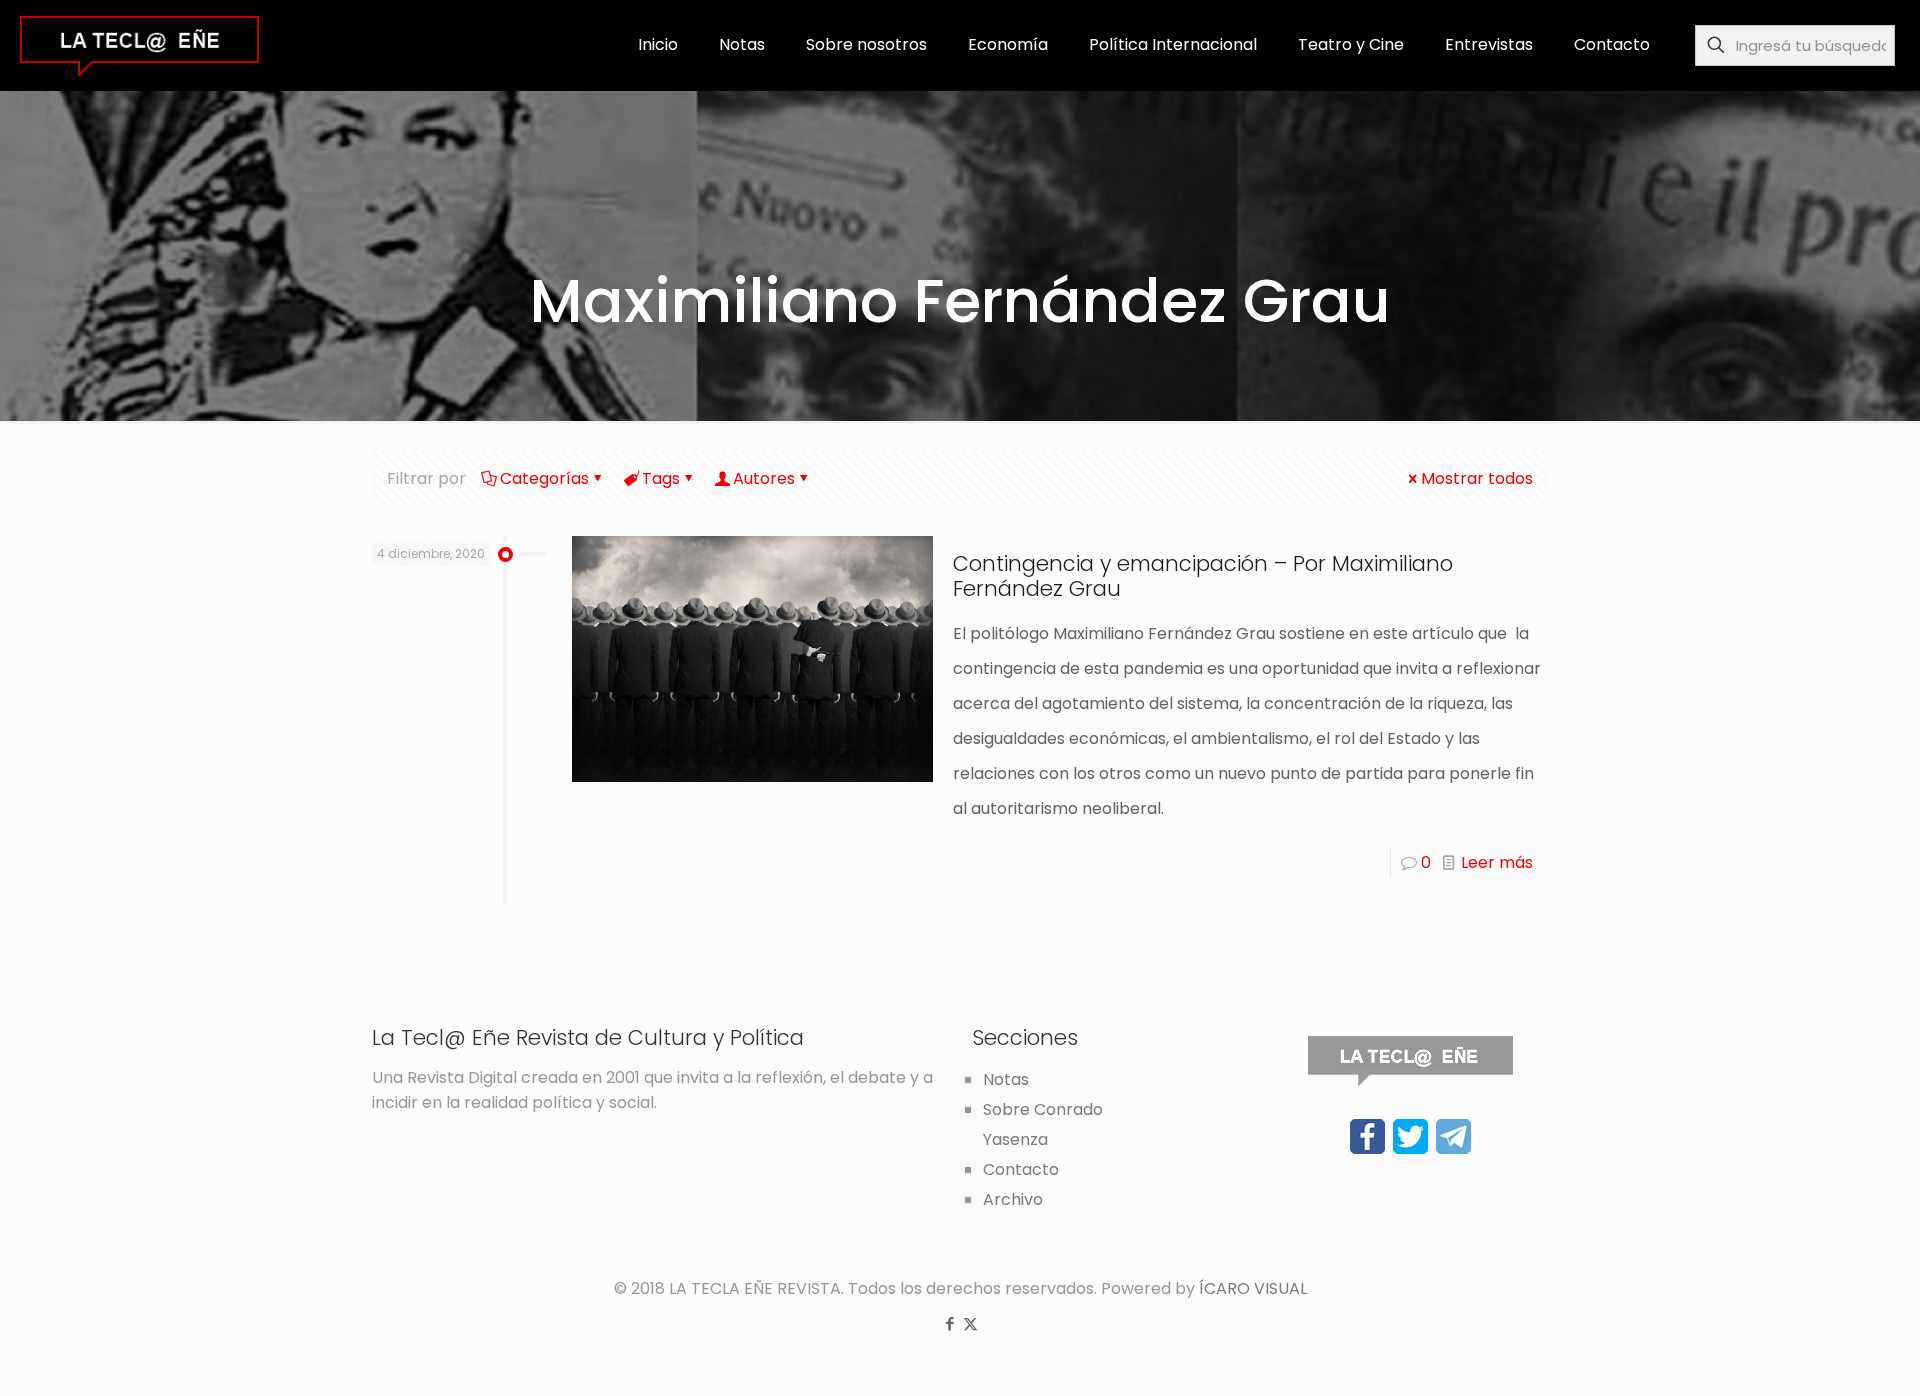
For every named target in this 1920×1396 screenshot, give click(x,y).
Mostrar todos (1477, 478)
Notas (1006, 1079)
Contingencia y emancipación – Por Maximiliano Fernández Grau (1203, 576)
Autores (764, 478)
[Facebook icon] (949, 1323)
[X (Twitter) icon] (970, 1323)
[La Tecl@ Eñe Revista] (139, 45)
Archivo (1013, 1199)
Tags (661, 478)
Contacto (1021, 1169)
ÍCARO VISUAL (1253, 1288)
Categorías (544, 478)
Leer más (1497, 862)
